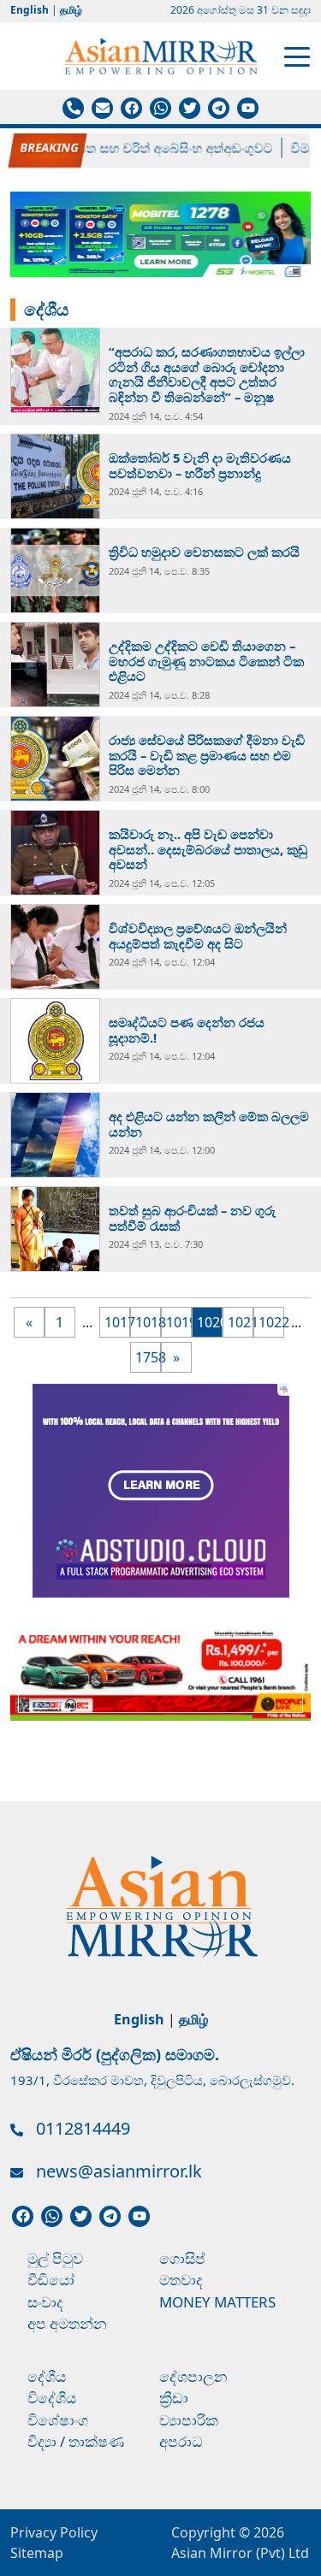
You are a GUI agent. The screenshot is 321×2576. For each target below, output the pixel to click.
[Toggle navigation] (297, 56)
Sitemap (37, 2553)
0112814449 (83, 2128)
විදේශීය (52, 2398)
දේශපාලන (193, 2376)
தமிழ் (71, 10)
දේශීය (47, 2376)
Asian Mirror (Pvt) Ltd (240, 2553)
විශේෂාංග (58, 2420)
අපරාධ (181, 2441)
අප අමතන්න (67, 2323)
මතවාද (181, 2280)
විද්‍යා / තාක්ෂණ (76, 2441)
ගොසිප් (182, 2258)
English (30, 10)
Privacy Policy (54, 2532)
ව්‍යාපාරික (189, 2420)
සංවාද (45, 2302)
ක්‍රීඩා (174, 2398)
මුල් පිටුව (55, 2258)
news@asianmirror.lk (119, 2171)
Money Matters (217, 2302)
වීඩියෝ (51, 2280)
